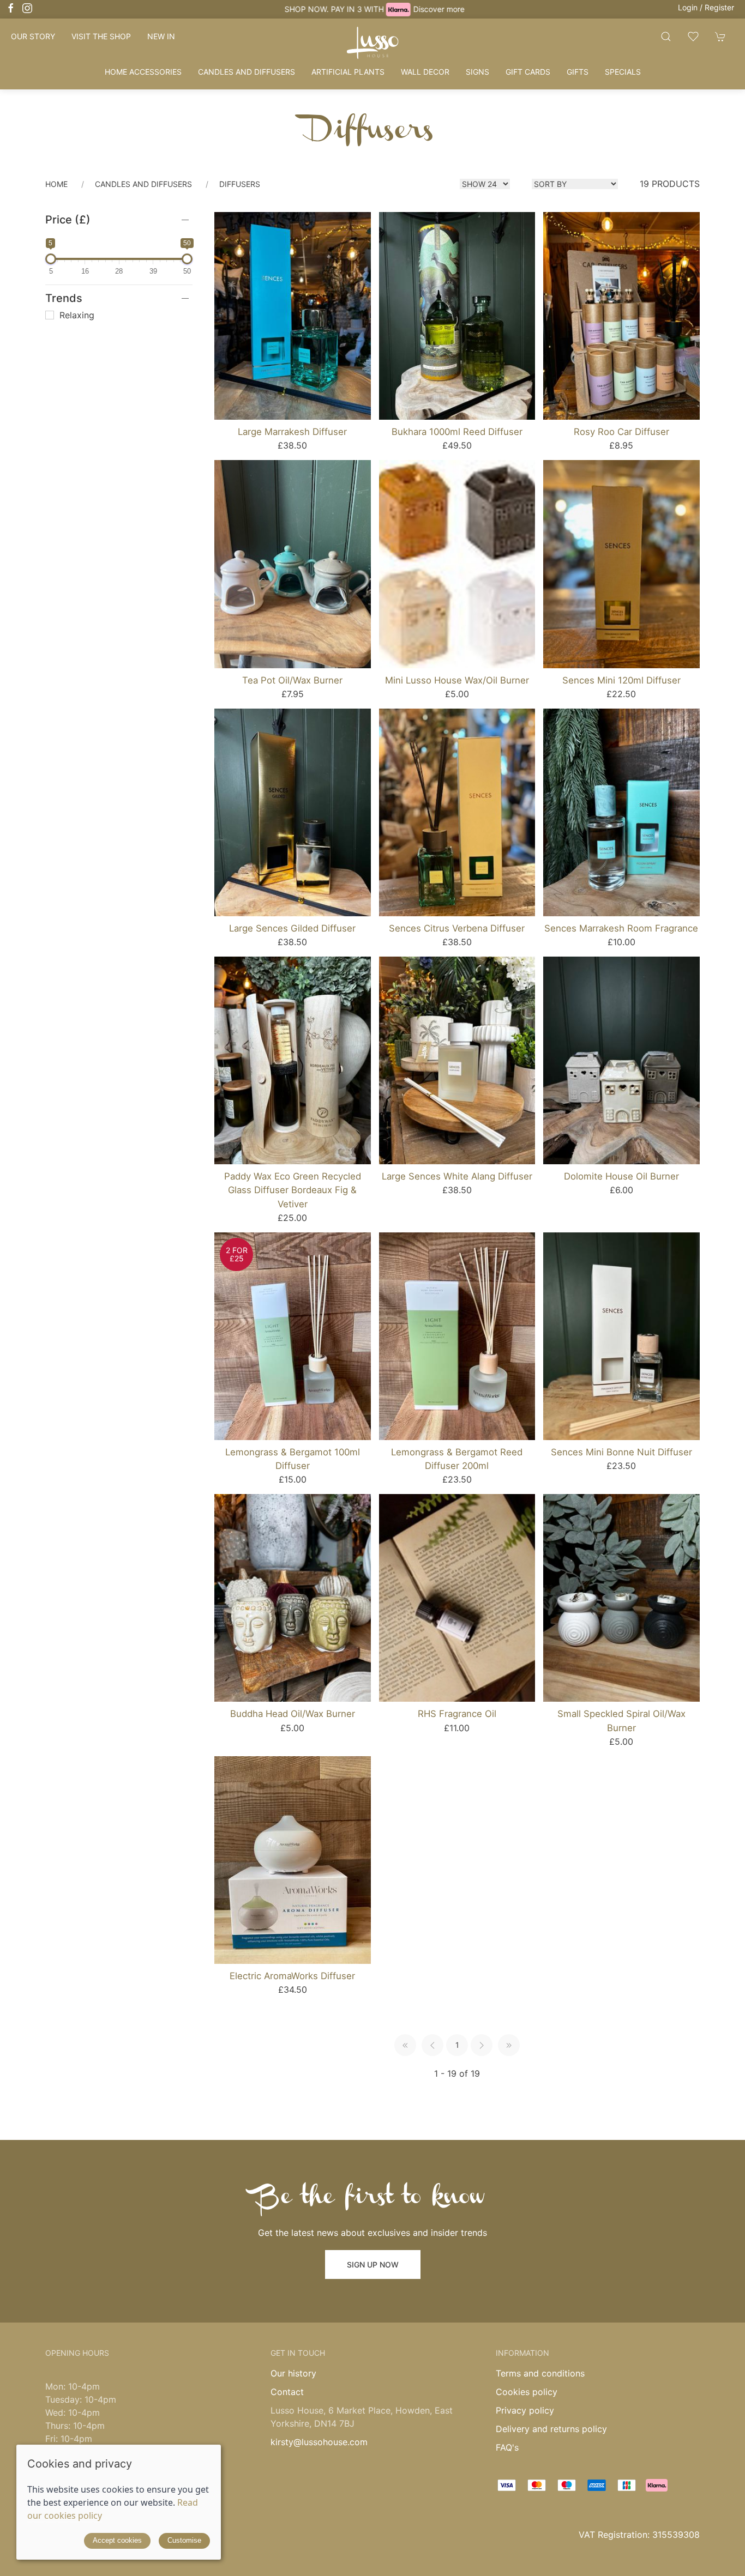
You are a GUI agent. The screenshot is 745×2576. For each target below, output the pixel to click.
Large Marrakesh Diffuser (292, 432)
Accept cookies (117, 2540)
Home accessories (143, 72)
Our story (33, 36)
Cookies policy (527, 2392)
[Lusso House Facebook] (11, 8)
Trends (64, 298)
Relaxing (76, 315)
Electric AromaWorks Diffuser (292, 1976)
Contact (287, 2392)
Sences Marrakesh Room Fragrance (621, 928)
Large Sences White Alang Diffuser (457, 1176)
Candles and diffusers (247, 72)
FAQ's (507, 2447)
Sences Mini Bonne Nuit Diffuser (621, 1452)
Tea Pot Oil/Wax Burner (292, 680)
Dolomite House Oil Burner (621, 1176)
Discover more (437, 9)
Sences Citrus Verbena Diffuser (457, 928)
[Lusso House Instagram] (27, 8)
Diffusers (240, 184)
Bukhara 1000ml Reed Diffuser (457, 432)
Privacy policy (525, 2410)
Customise (184, 2540)
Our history (293, 2373)
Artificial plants (348, 72)
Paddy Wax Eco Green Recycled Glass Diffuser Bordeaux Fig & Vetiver (293, 1190)
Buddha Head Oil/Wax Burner (293, 1714)
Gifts (578, 72)
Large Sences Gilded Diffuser (292, 928)
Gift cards (528, 72)
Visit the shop (101, 36)
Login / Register (706, 7)
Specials (623, 72)
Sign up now (373, 2264)
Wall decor (425, 72)
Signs (477, 72)
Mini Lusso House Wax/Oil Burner (457, 680)
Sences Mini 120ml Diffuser (621, 680)
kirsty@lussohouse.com (319, 2442)
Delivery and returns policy (551, 2429)
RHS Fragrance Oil (457, 1714)
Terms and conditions (540, 2373)
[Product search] (666, 36)
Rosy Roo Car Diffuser (621, 432)
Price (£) (68, 220)
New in (161, 36)
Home (56, 184)
